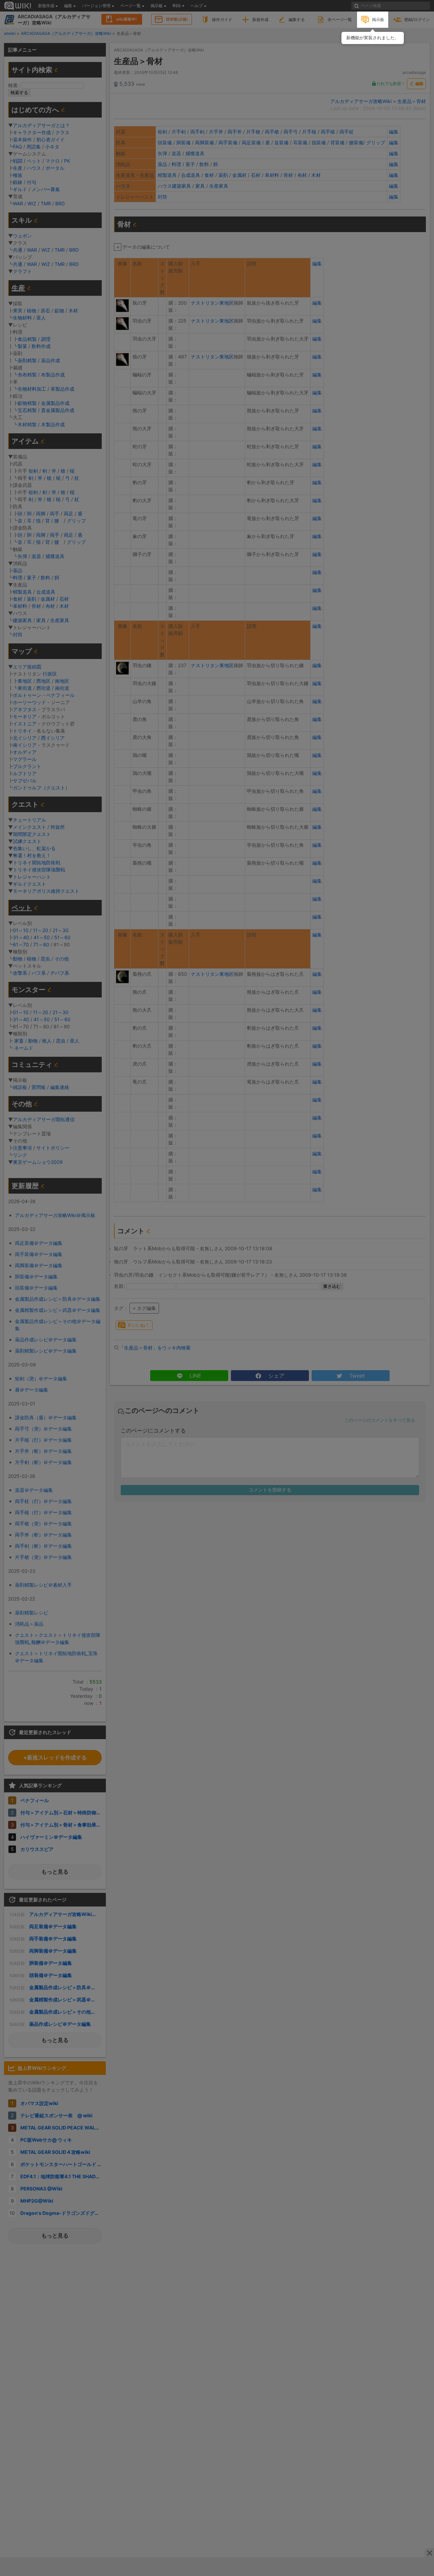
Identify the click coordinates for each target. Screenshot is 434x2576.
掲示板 (378, 19)
